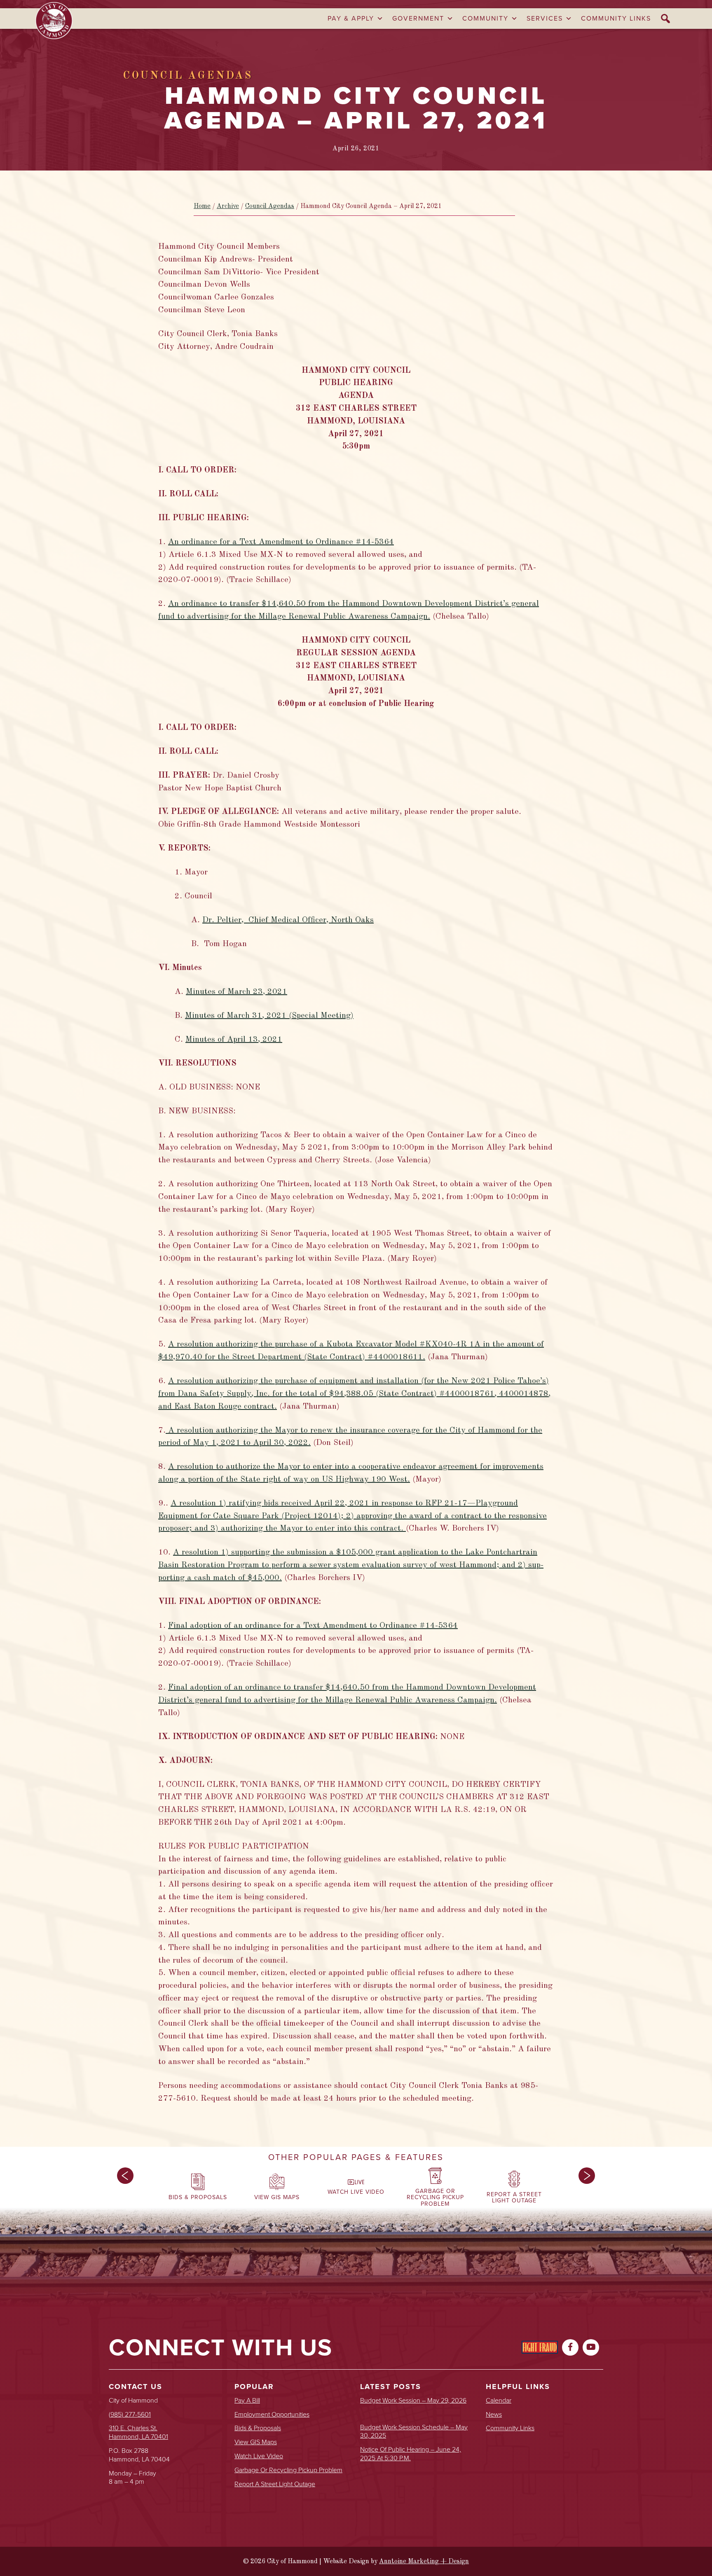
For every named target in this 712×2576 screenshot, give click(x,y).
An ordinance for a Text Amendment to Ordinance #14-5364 (281, 542)
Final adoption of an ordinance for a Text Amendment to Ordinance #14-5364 (313, 1626)
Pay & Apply (351, 18)
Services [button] (545, 18)
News (494, 2415)
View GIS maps (256, 2442)
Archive (228, 206)
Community (485, 18)
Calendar (499, 2401)
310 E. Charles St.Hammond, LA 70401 (138, 2432)
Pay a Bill (247, 2401)
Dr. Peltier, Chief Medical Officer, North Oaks (288, 920)
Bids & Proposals (258, 2428)
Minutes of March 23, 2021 (237, 992)
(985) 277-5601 (130, 2414)
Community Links (616, 18)
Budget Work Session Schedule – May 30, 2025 (414, 2432)
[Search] (666, 19)
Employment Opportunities (272, 2415)
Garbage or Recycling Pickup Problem (288, 2470)
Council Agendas (270, 206)
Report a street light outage (275, 2484)
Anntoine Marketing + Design (424, 2562)
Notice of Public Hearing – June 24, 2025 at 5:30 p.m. (411, 2454)
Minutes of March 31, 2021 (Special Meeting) (269, 1016)
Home (202, 206)
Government (418, 18)
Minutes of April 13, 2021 (234, 1040)
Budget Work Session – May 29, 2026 (413, 2401)
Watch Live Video (259, 2456)
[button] (125, 2189)
